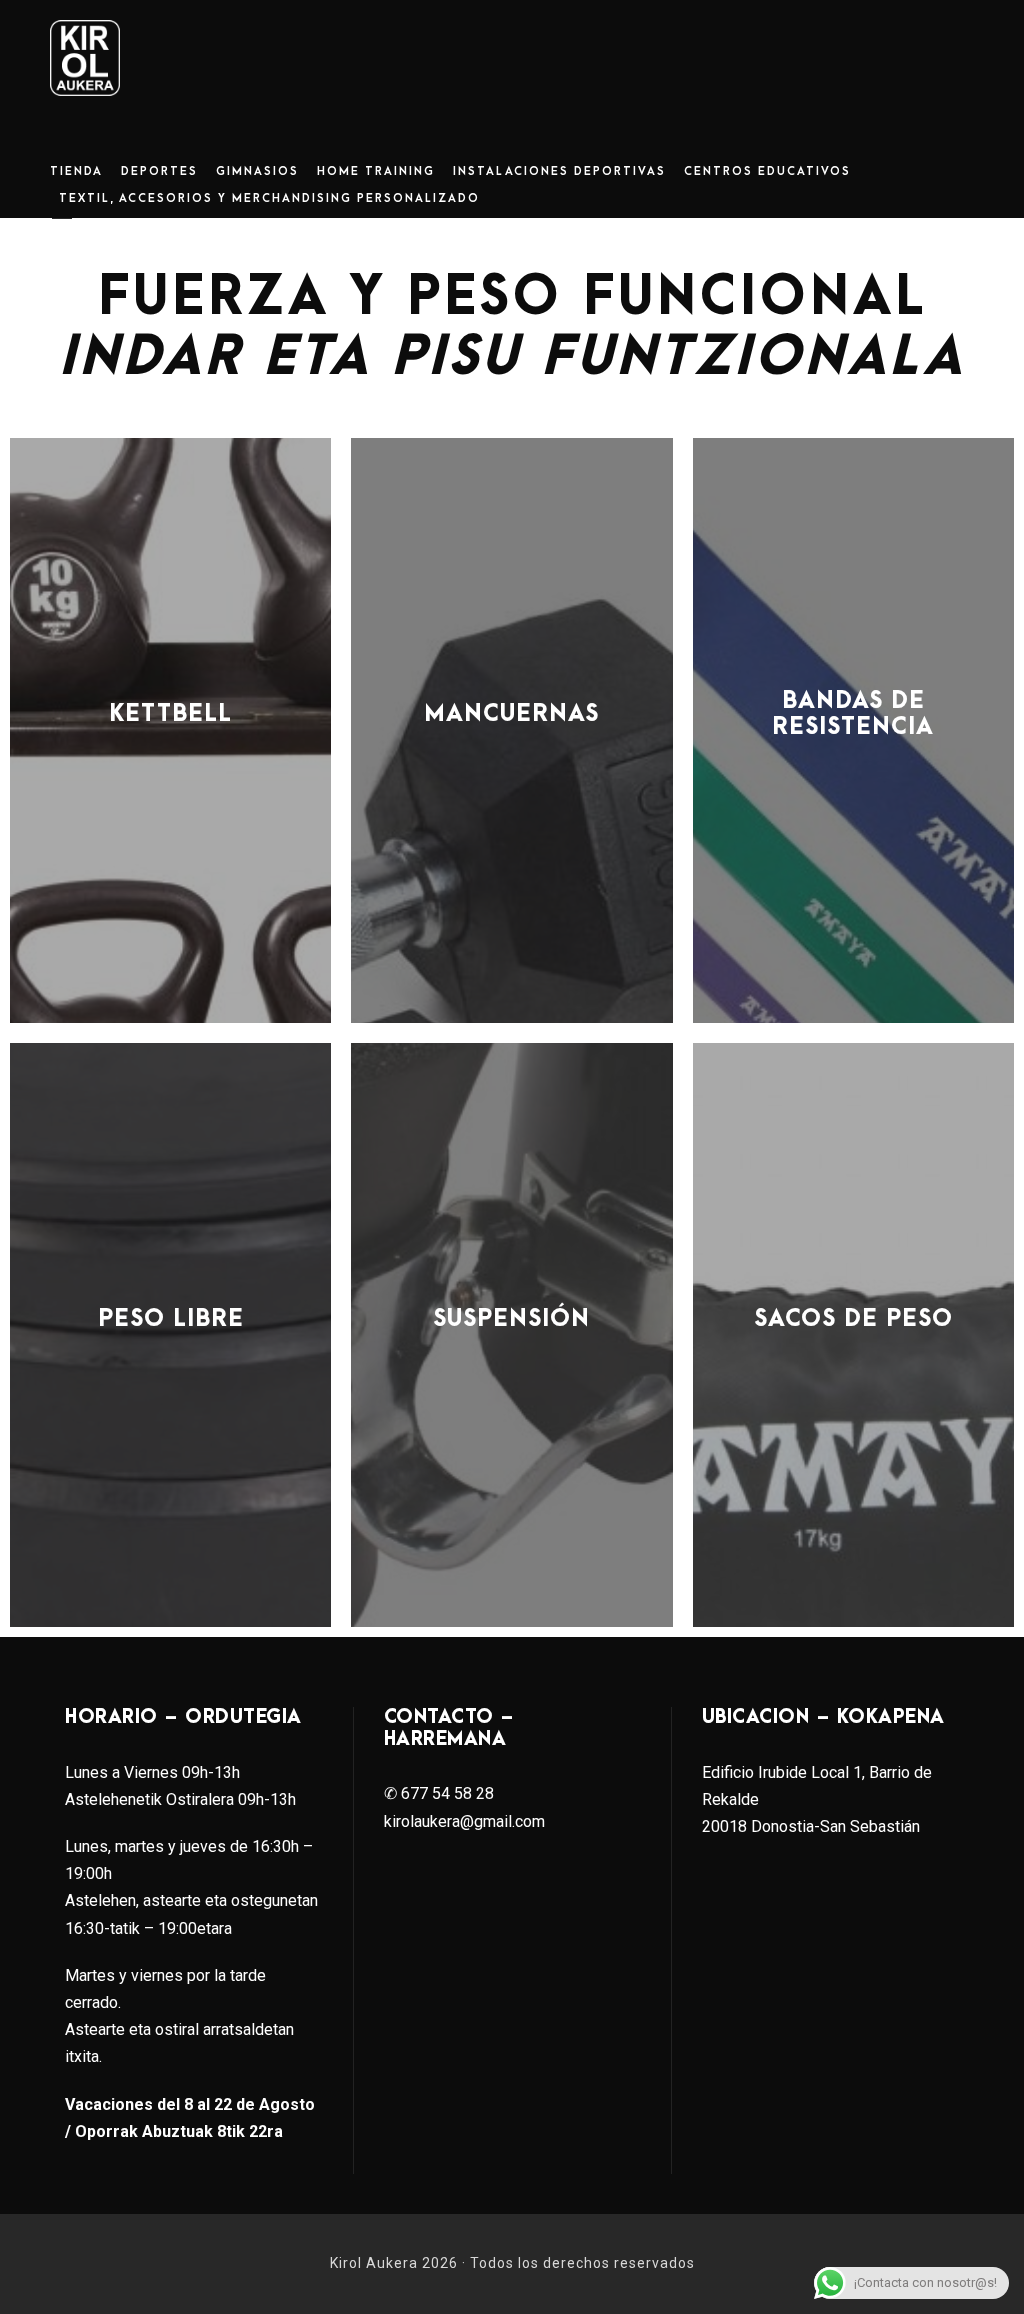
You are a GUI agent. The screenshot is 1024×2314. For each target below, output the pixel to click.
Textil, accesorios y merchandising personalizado (269, 198)
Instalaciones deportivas (559, 171)
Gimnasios (257, 171)
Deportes (159, 171)
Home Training (376, 171)
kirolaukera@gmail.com (464, 1821)
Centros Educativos (767, 171)
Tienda (76, 171)
